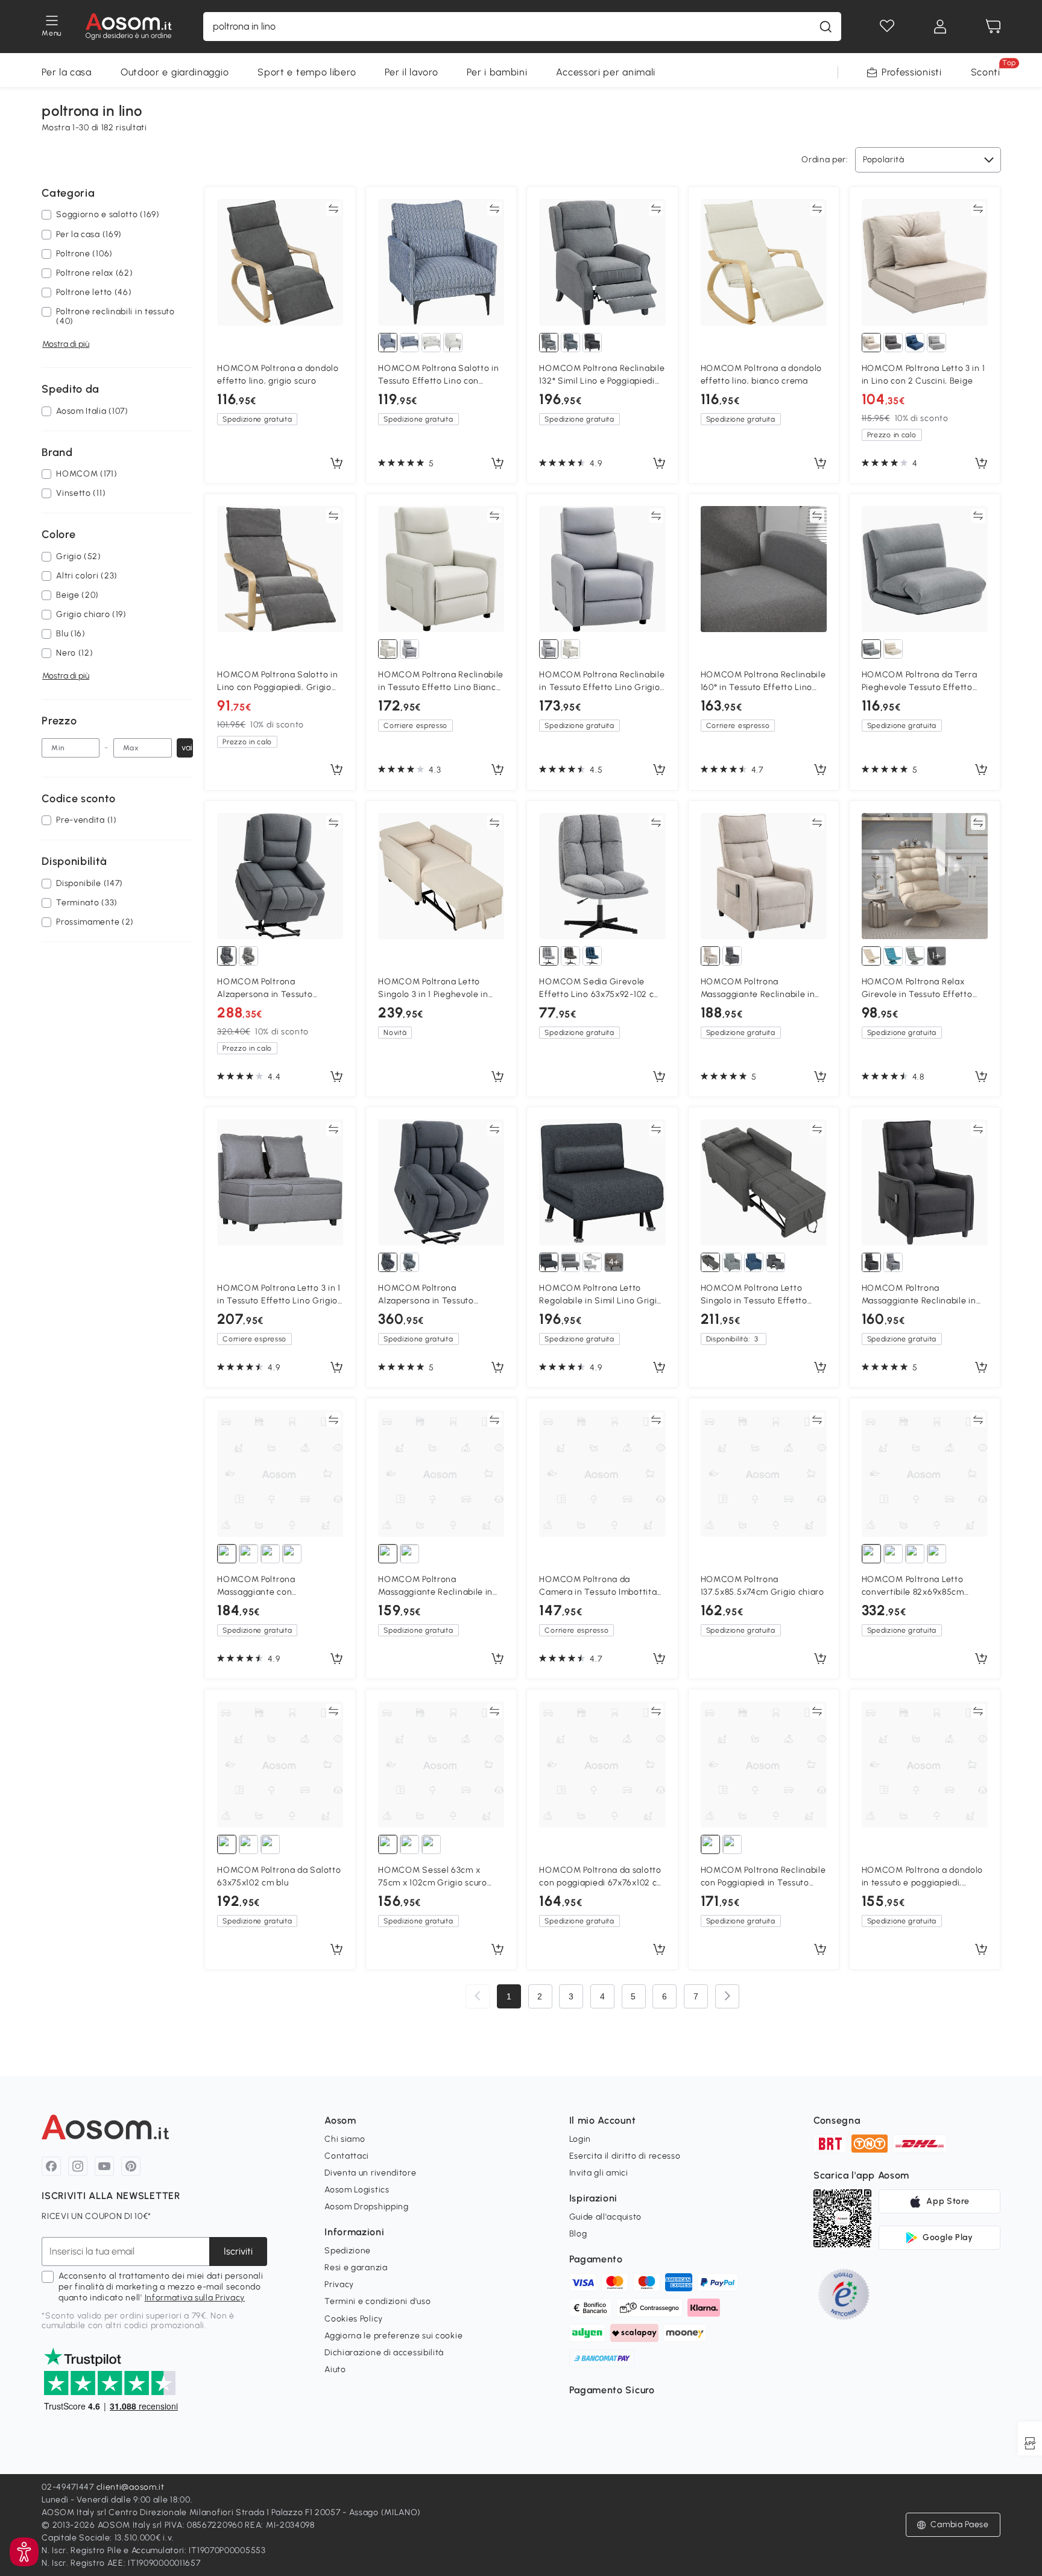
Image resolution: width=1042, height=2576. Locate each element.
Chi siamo (345, 2139)
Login (580, 2139)
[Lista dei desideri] (887, 27)
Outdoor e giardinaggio (175, 72)
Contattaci (347, 2156)
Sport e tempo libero (307, 72)
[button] (24, 2552)
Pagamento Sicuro (612, 2390)
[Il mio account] (940, 27)
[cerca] (826, 27)
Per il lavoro (411, 72)
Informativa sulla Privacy (195, 2298)
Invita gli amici (599, 2173)
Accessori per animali (606, 72)
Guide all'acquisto (606, 2217)
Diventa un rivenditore (370, 2173)
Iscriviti (238, 2251)
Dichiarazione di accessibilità (384, 2353)
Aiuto (335, 2369)
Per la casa (67, 72)
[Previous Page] (478, 1996)
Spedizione (348, 2251)
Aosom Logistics (357, 2190)
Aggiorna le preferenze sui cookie (393, 2336)
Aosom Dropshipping (367, 2207)
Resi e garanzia (356, 2267)
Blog (578, 2234)
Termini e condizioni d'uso (377, 2301)
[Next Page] (727, 1996)
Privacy (339, 2284)
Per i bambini (497, 72)
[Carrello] (993, 27)
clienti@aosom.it (131, 2487)
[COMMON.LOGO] (129, 27)
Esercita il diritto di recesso (625, 2156)
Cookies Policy (354, 2319)
